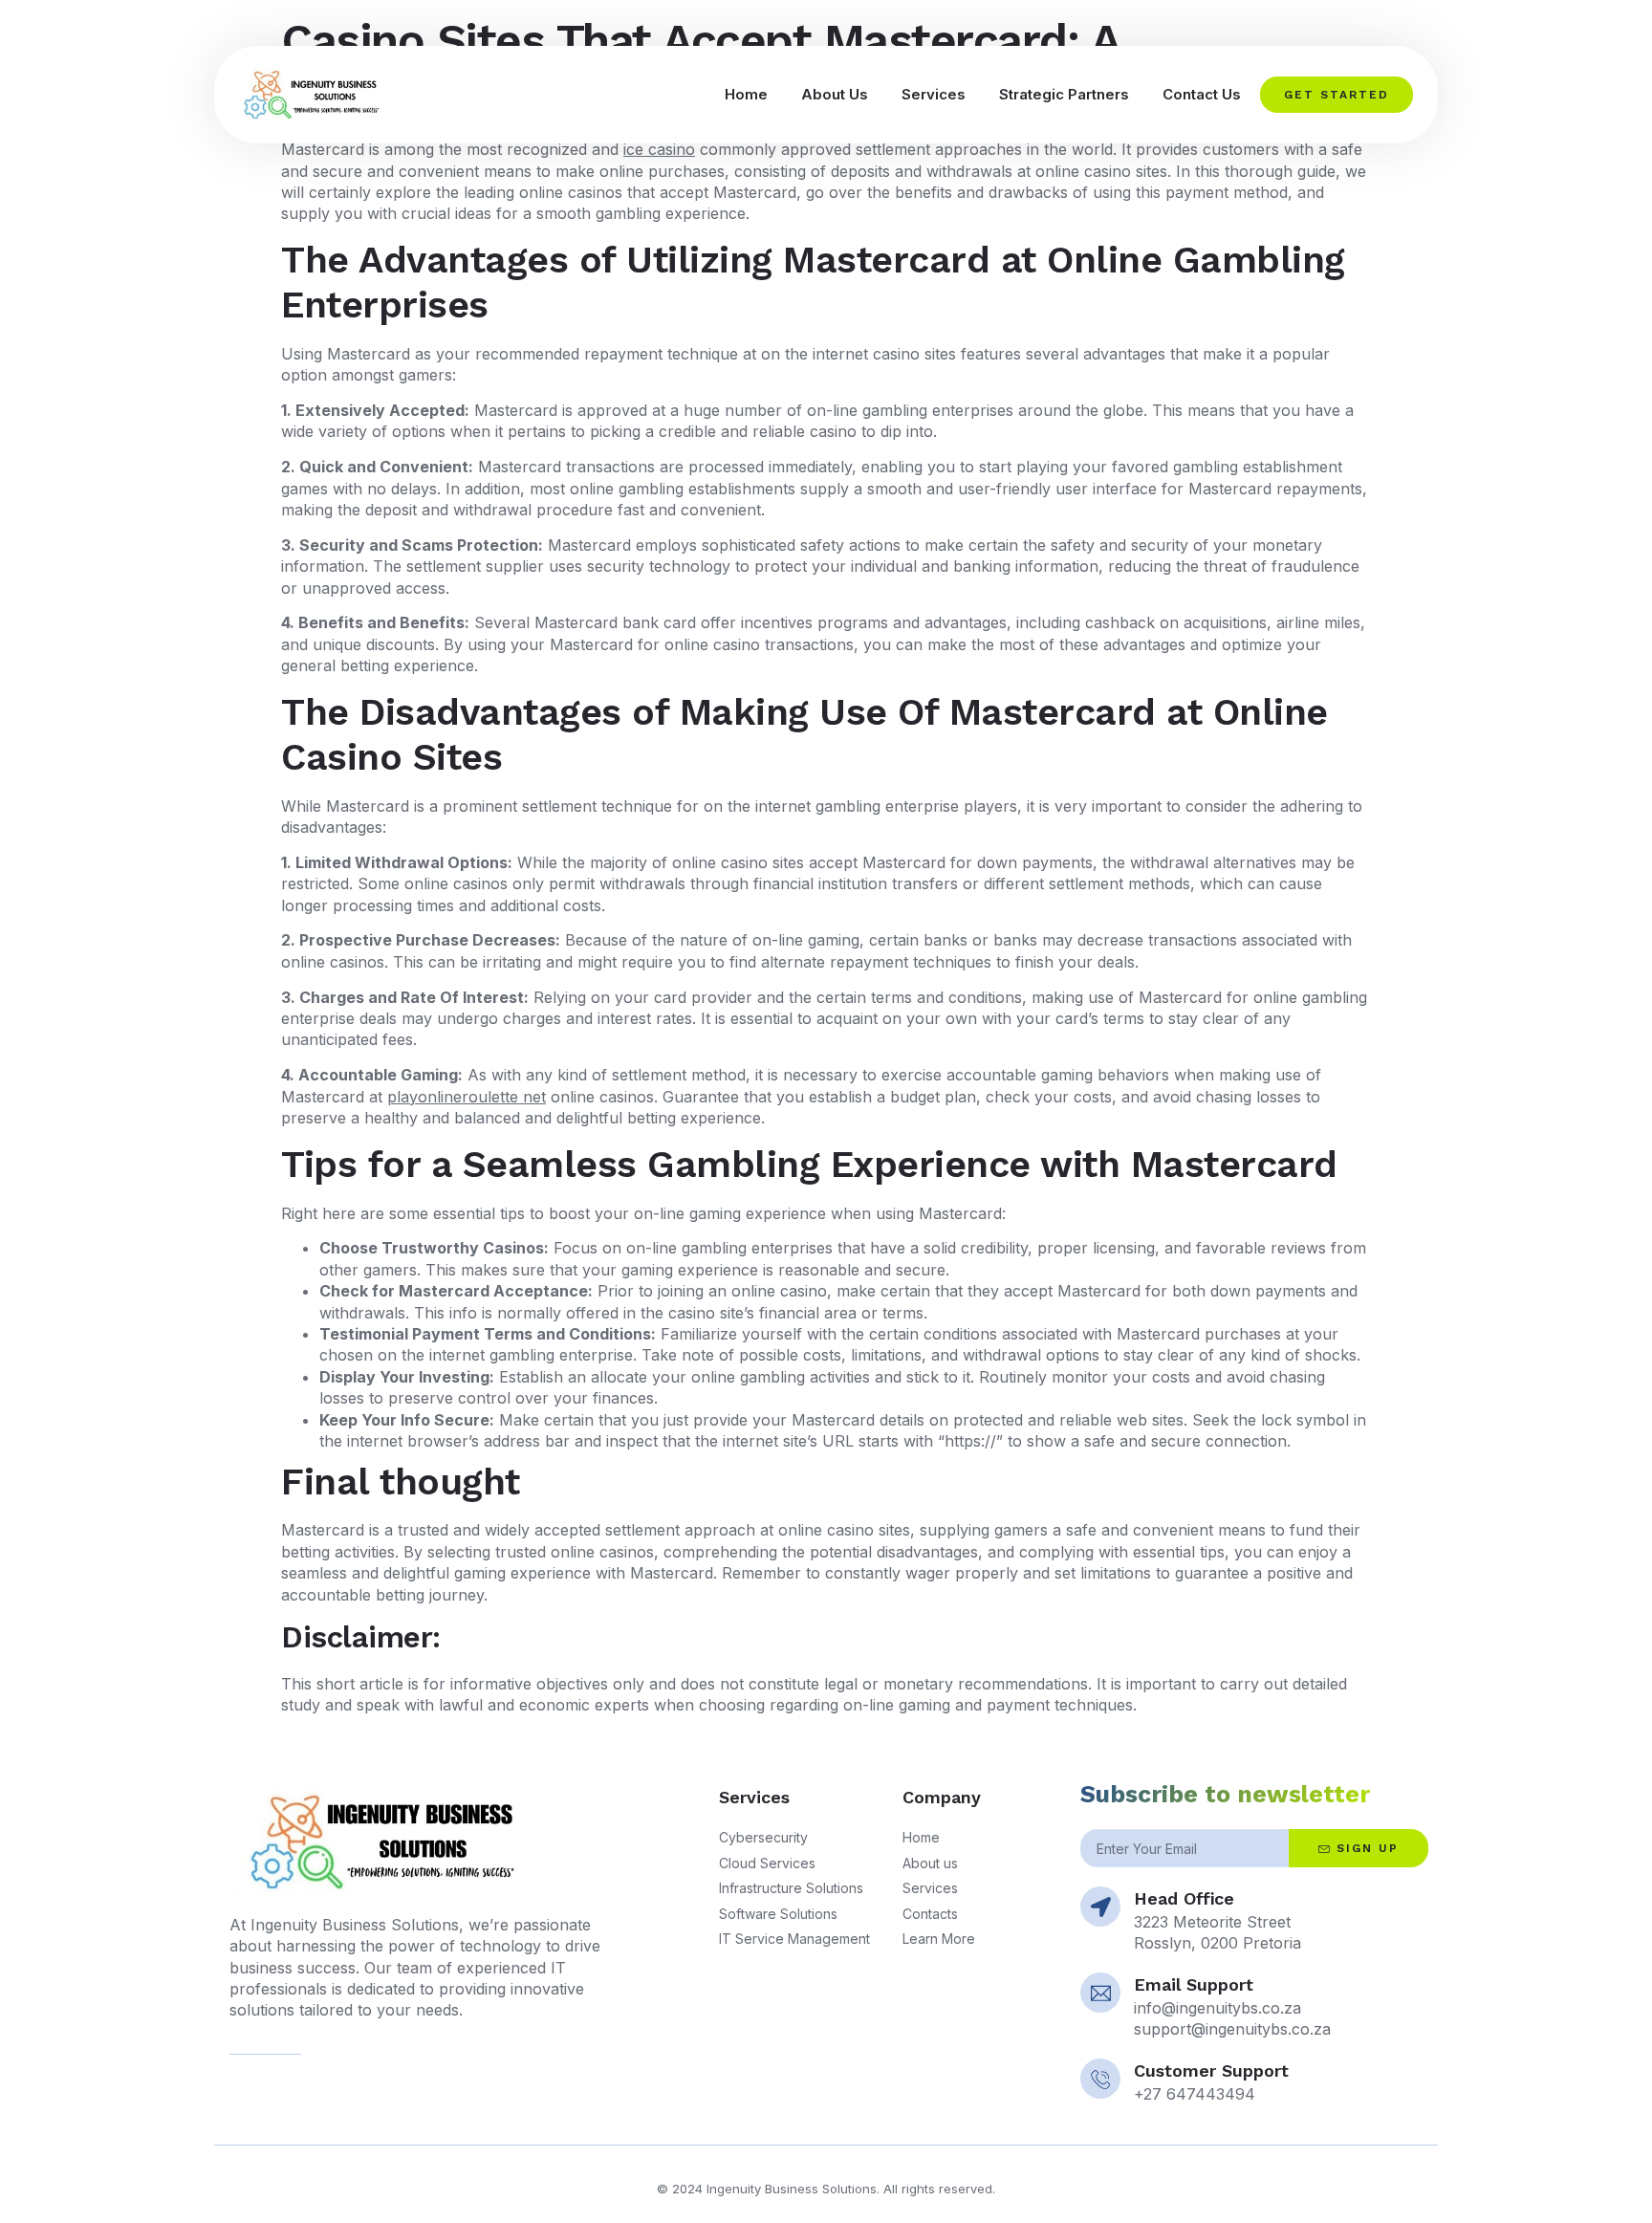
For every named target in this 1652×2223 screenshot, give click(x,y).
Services (934, 94)
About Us (835, 94)
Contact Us (1202, 94)
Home (746, 94)
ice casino (659, 149)
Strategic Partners (1064, 94)
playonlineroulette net (467, 1097)
